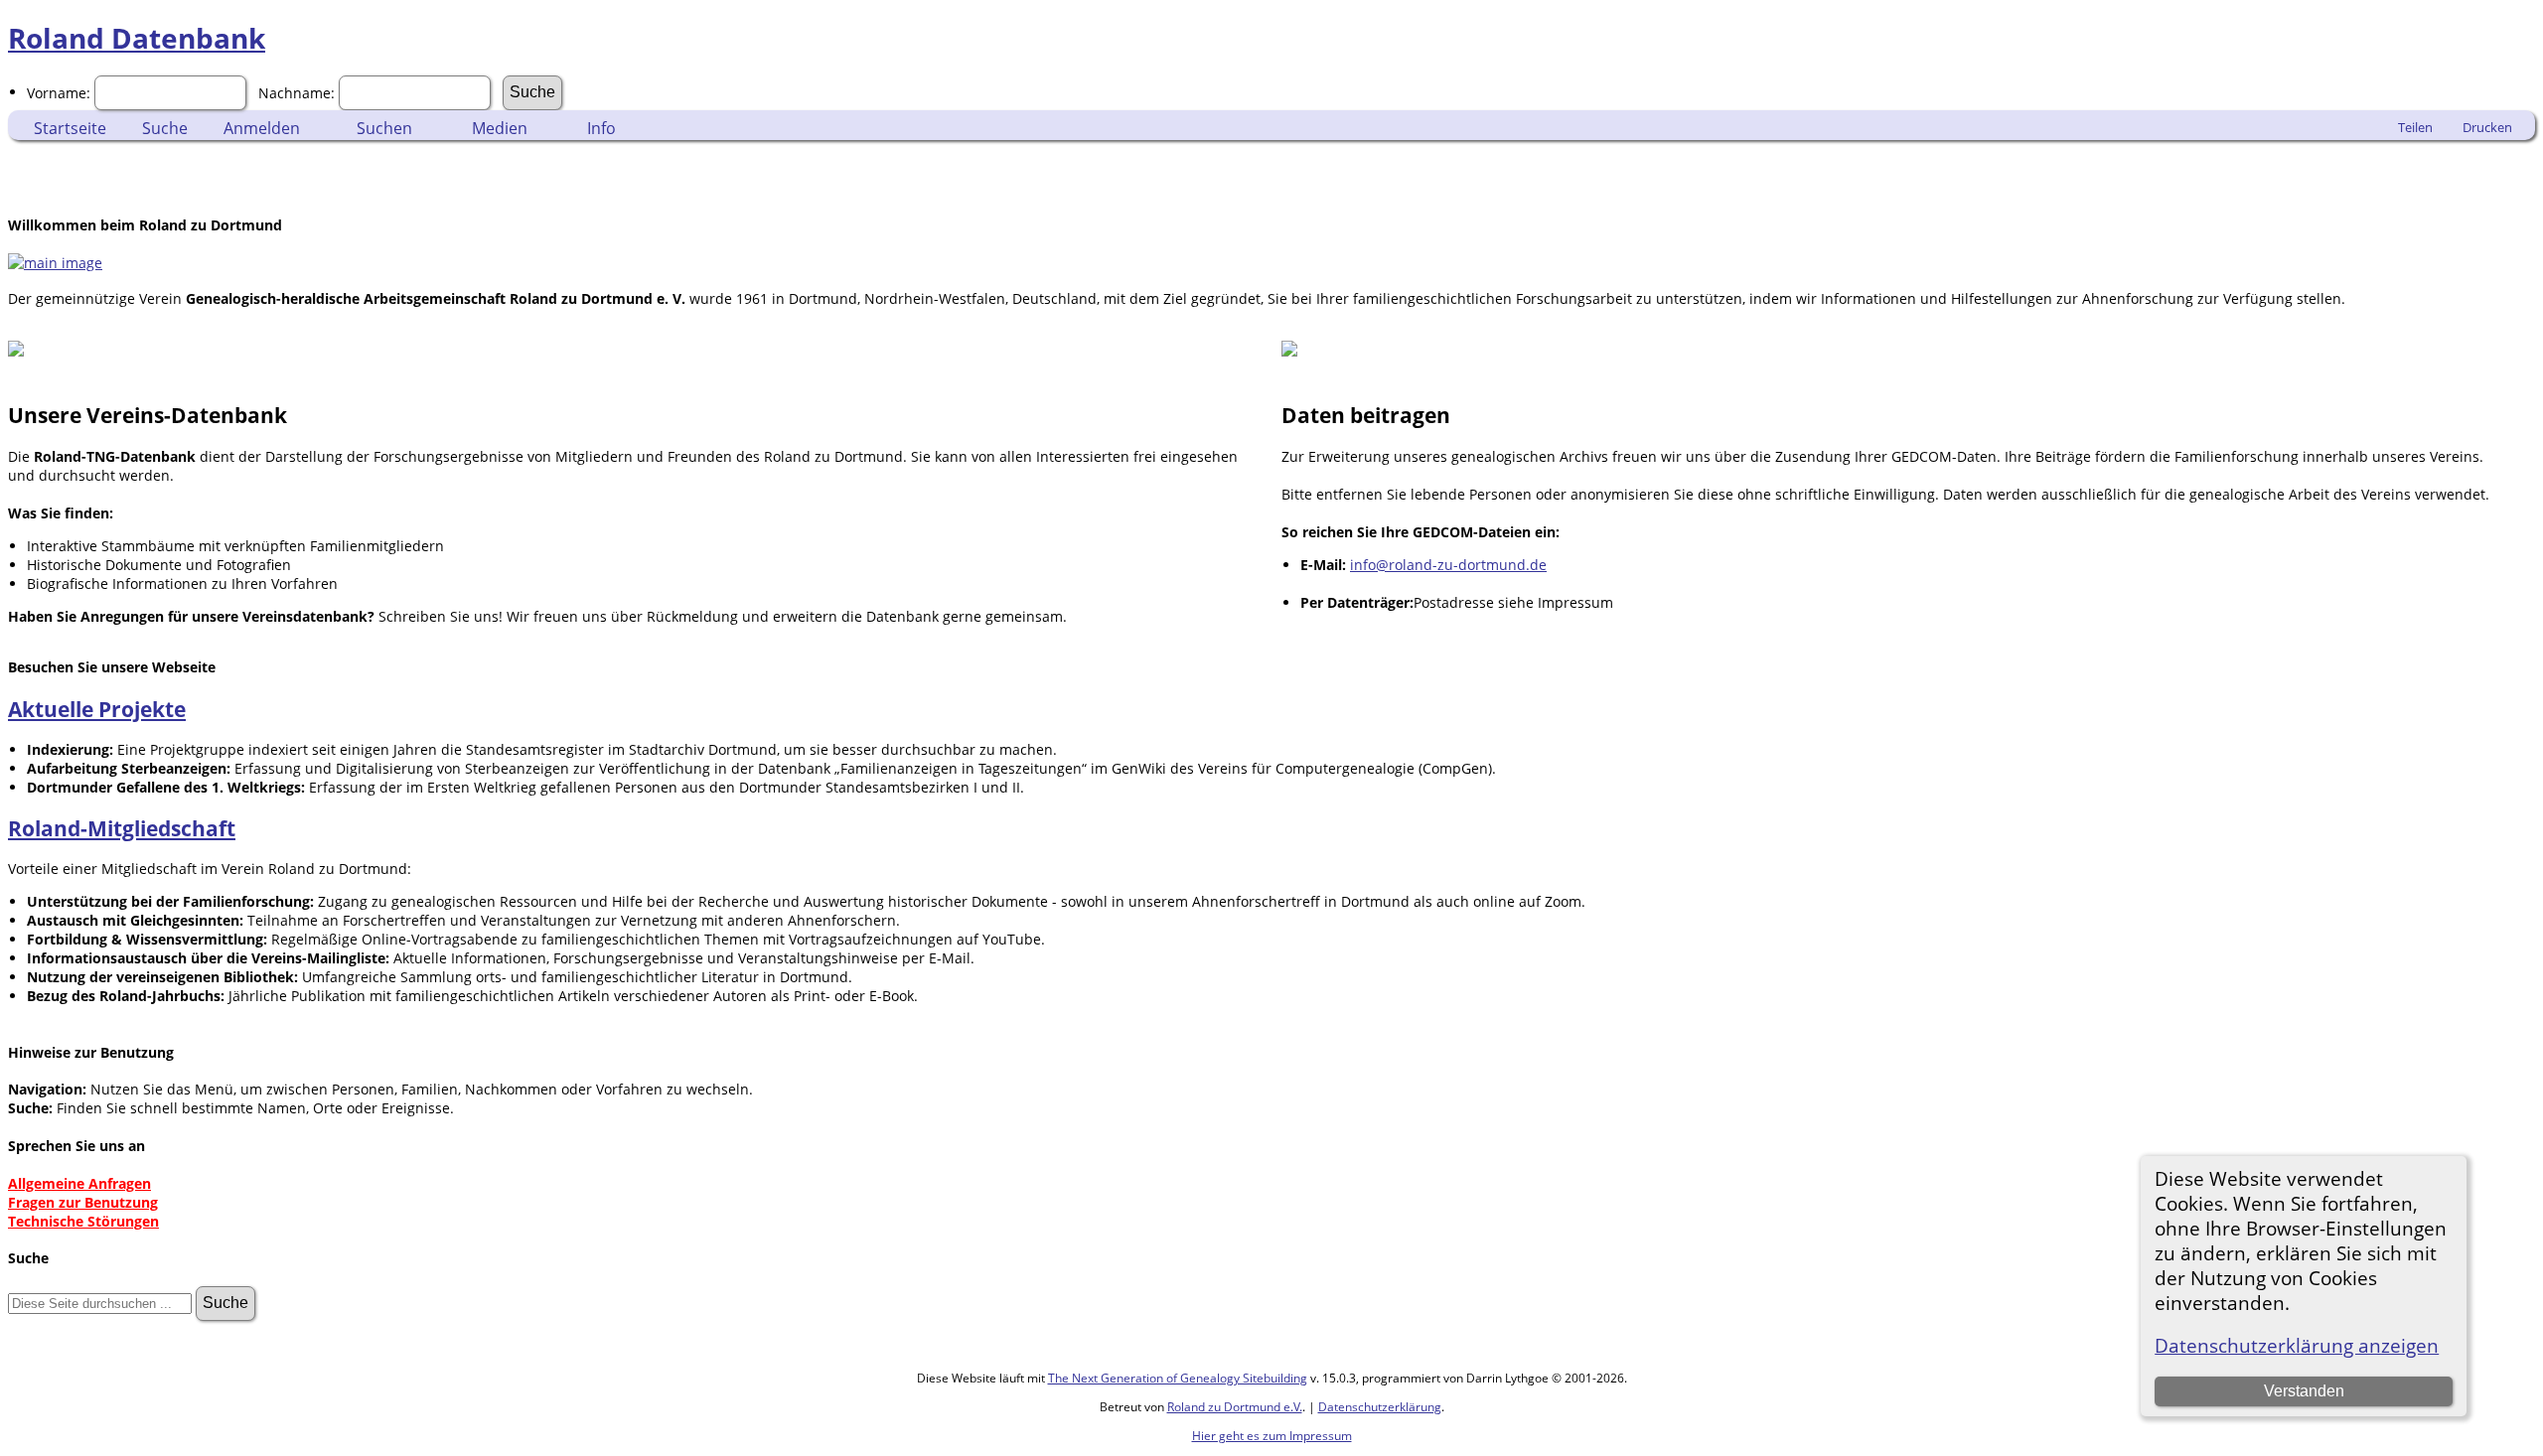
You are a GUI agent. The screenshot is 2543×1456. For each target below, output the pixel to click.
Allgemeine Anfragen (79, 1183)
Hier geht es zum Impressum (1272, 1436)
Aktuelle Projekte (97, 709)
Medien (500, 128)
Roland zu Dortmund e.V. (1235, 1407)
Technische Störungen (83, 1221)
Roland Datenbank (137, 38)
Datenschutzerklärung (1380, 1407)
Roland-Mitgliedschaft (122, 828)
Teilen (2415, 127)
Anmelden (262, 128)
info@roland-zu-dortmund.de (1448, 565)
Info (601, 128)
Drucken (2487, 127)
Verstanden (2304, 1391)
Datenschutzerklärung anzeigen (2297, 1345)
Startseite (70, 128)
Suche (165, 128)
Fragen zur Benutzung (83, 1202)
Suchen (384, 128)
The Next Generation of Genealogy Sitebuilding (1178, 1378)
